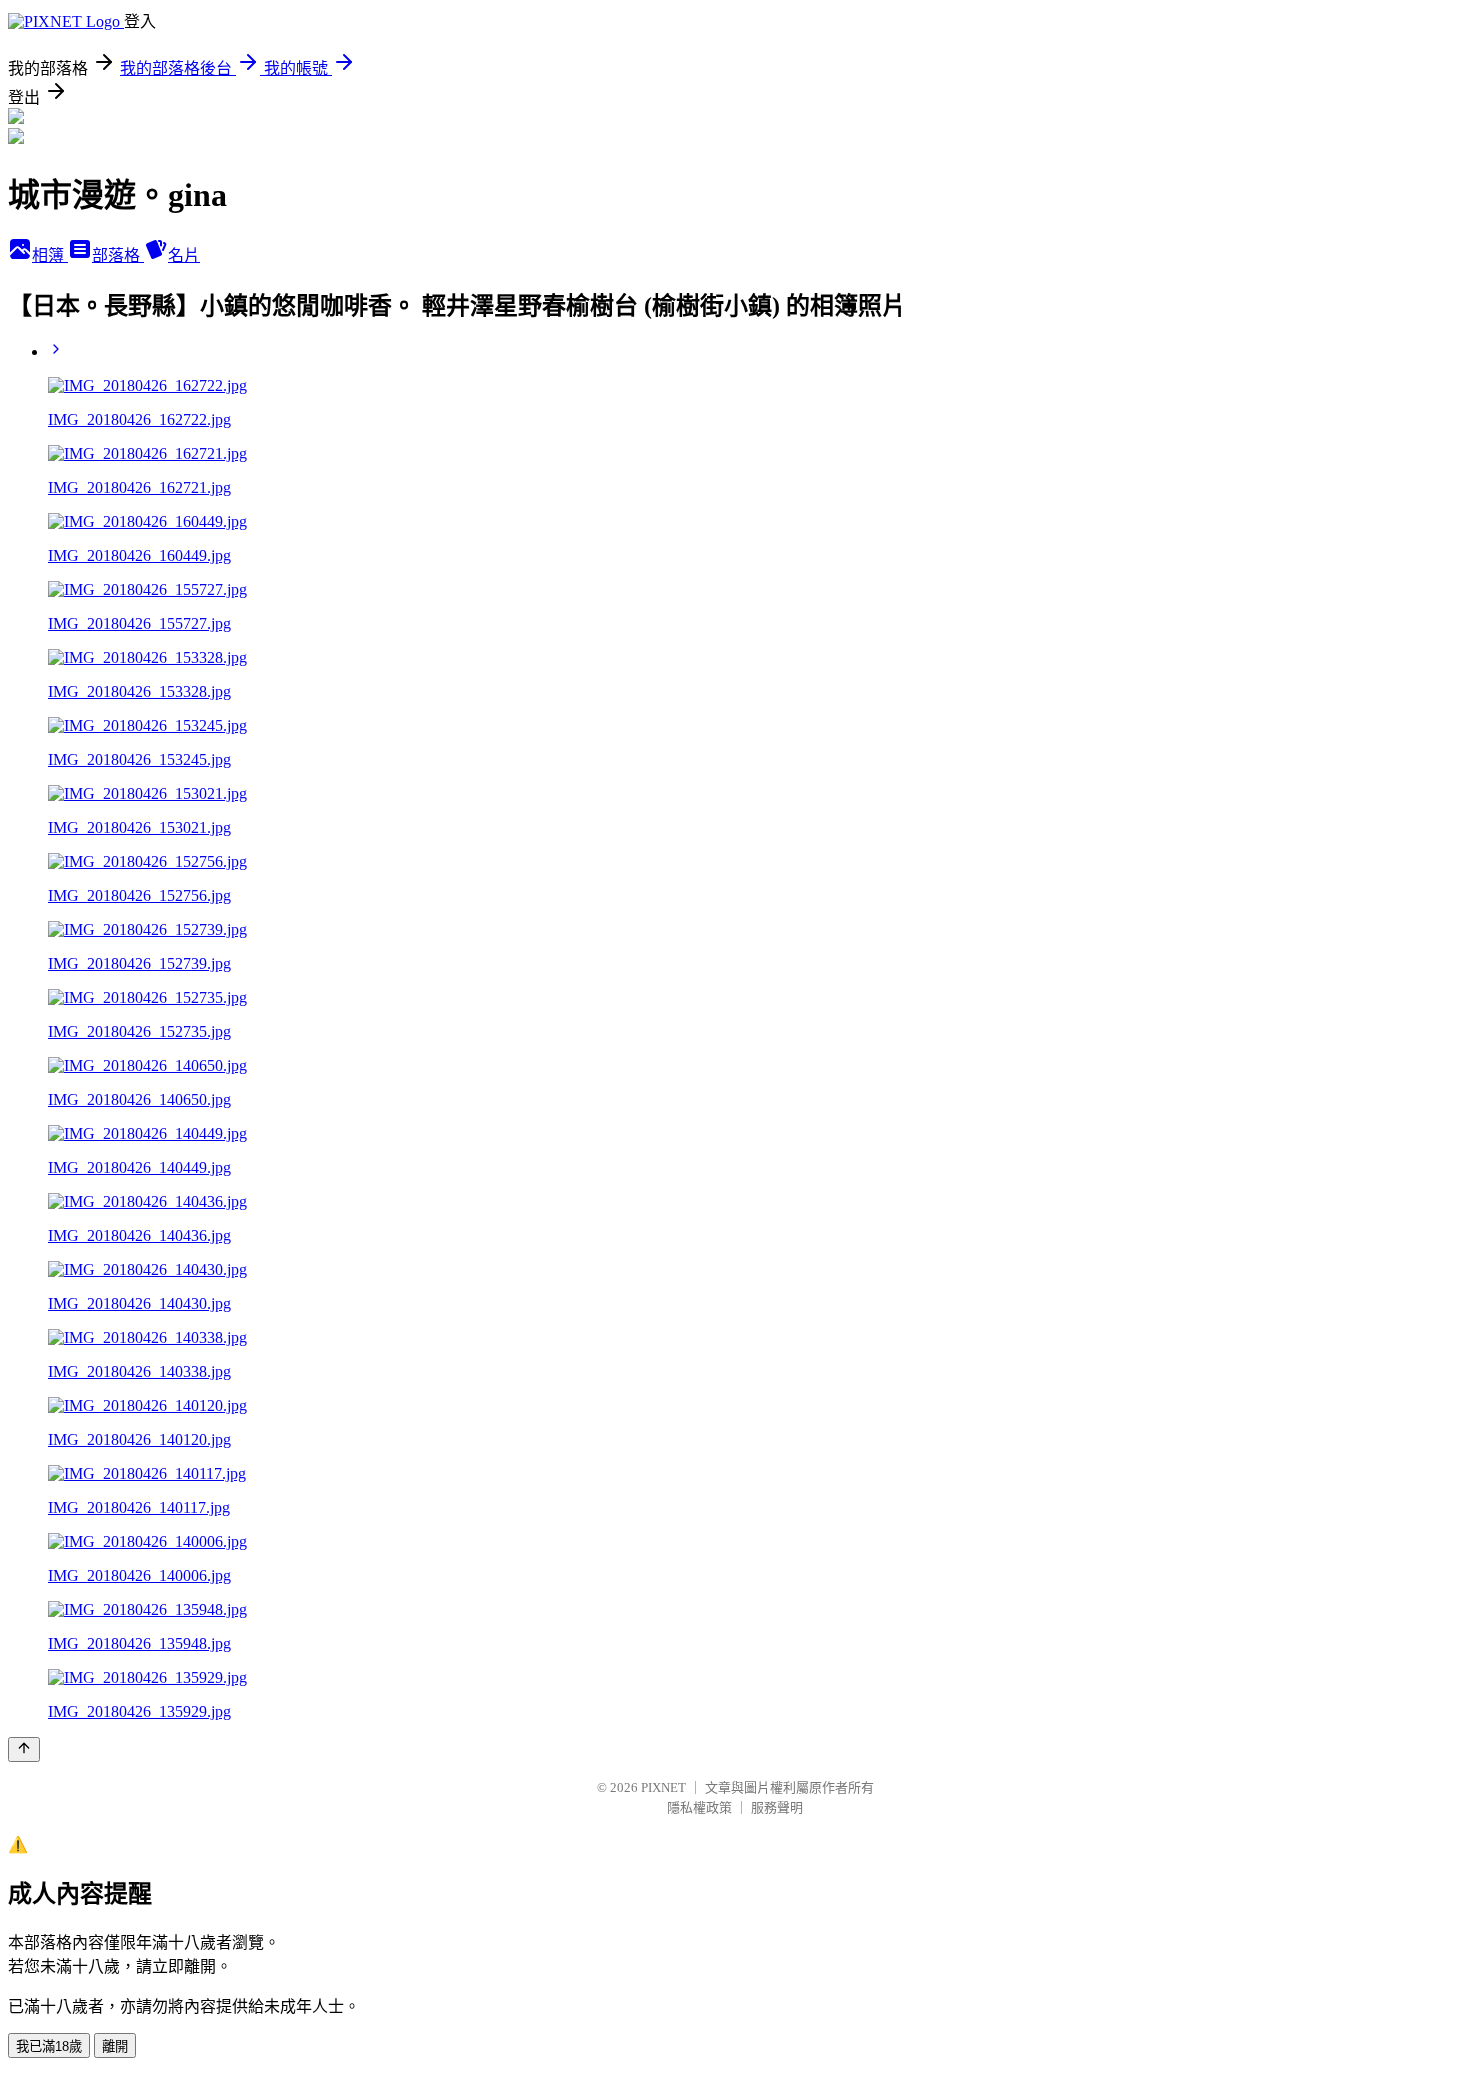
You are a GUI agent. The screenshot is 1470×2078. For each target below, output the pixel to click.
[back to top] (24, 1749)
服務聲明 (777, 1807)
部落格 (118, 255)
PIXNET (663, 1787)
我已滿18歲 (49, 2046)
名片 (184, 255)
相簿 (50, 255)
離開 (115, 2046)
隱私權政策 (699, 1807)
